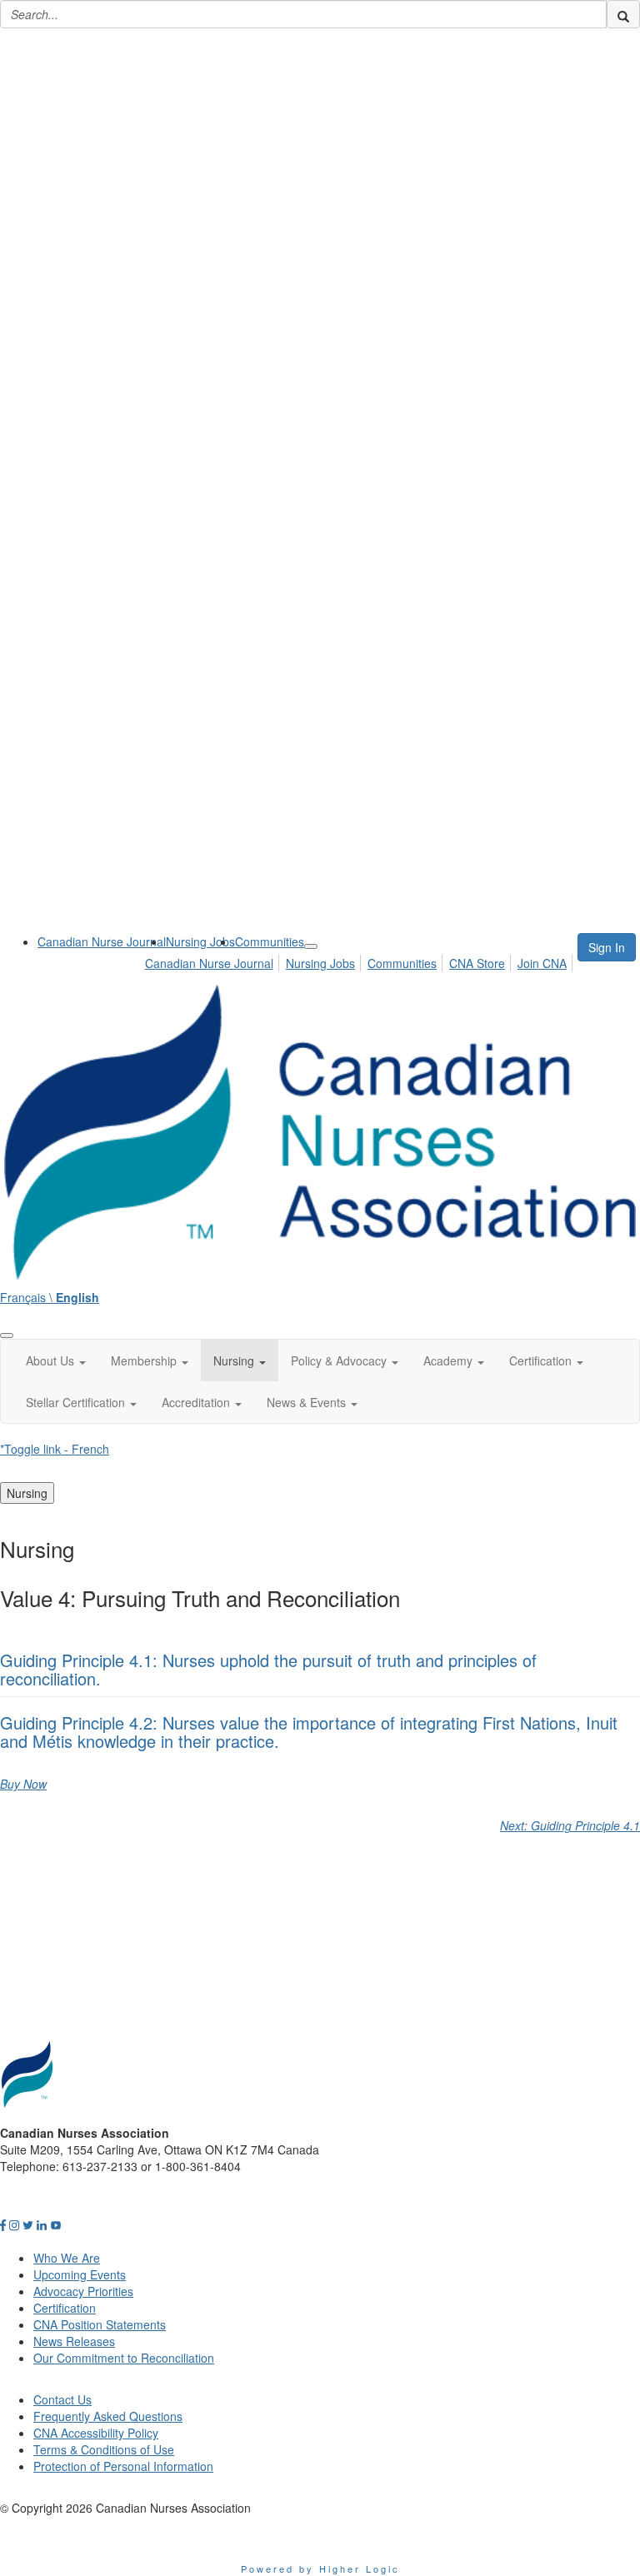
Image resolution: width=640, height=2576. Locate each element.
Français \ (50, 1297)
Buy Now (23, 1784)
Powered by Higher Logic (320, 2569)
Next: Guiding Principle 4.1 (570, 1825)
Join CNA (542, 963)
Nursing (27, 1493)
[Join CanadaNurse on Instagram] (14, 2224)
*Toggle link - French (55, 1449)
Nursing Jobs (200, 941)
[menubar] (360, 961)
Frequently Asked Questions (108, 2416)
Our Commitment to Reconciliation (124, 2358)
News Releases (74, 2341)
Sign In (607, 947)
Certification (65, 2308)
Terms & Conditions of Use (104, 2449)
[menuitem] (102, 941)
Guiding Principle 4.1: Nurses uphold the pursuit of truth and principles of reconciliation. (268, 1669)
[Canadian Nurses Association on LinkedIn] (42, 2224)
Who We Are (67, 2258)
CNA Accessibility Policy (96, 2433)
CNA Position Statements (100, 2324)
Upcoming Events (80, 2274)
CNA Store (477, 963)
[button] (56, 1360)
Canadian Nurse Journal (102, 941)
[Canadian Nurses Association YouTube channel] (56, 2224)
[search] (623, 14)
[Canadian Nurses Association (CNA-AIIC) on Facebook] (3, 2224)
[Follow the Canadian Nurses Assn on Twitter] (28, 2224)
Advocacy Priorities (83, 2291)
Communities (270, 941)
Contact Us (62, 2399)
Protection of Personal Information (123, 2466)
